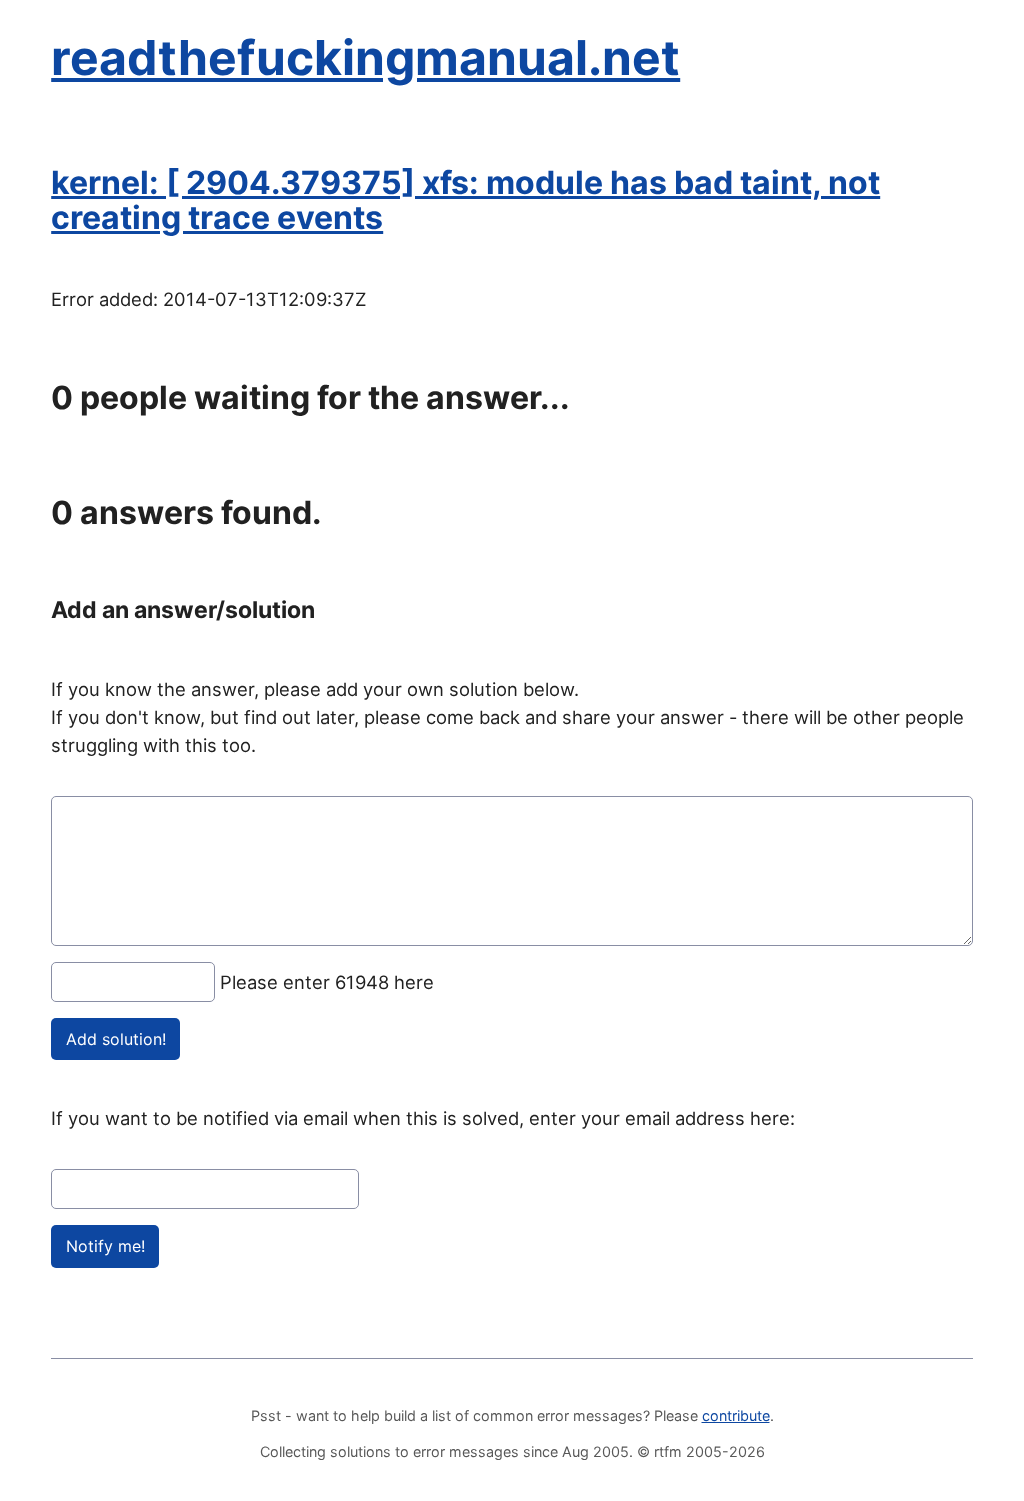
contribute (736, 1415)
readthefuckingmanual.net (365, 57)
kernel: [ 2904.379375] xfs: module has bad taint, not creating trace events (465, 200)
